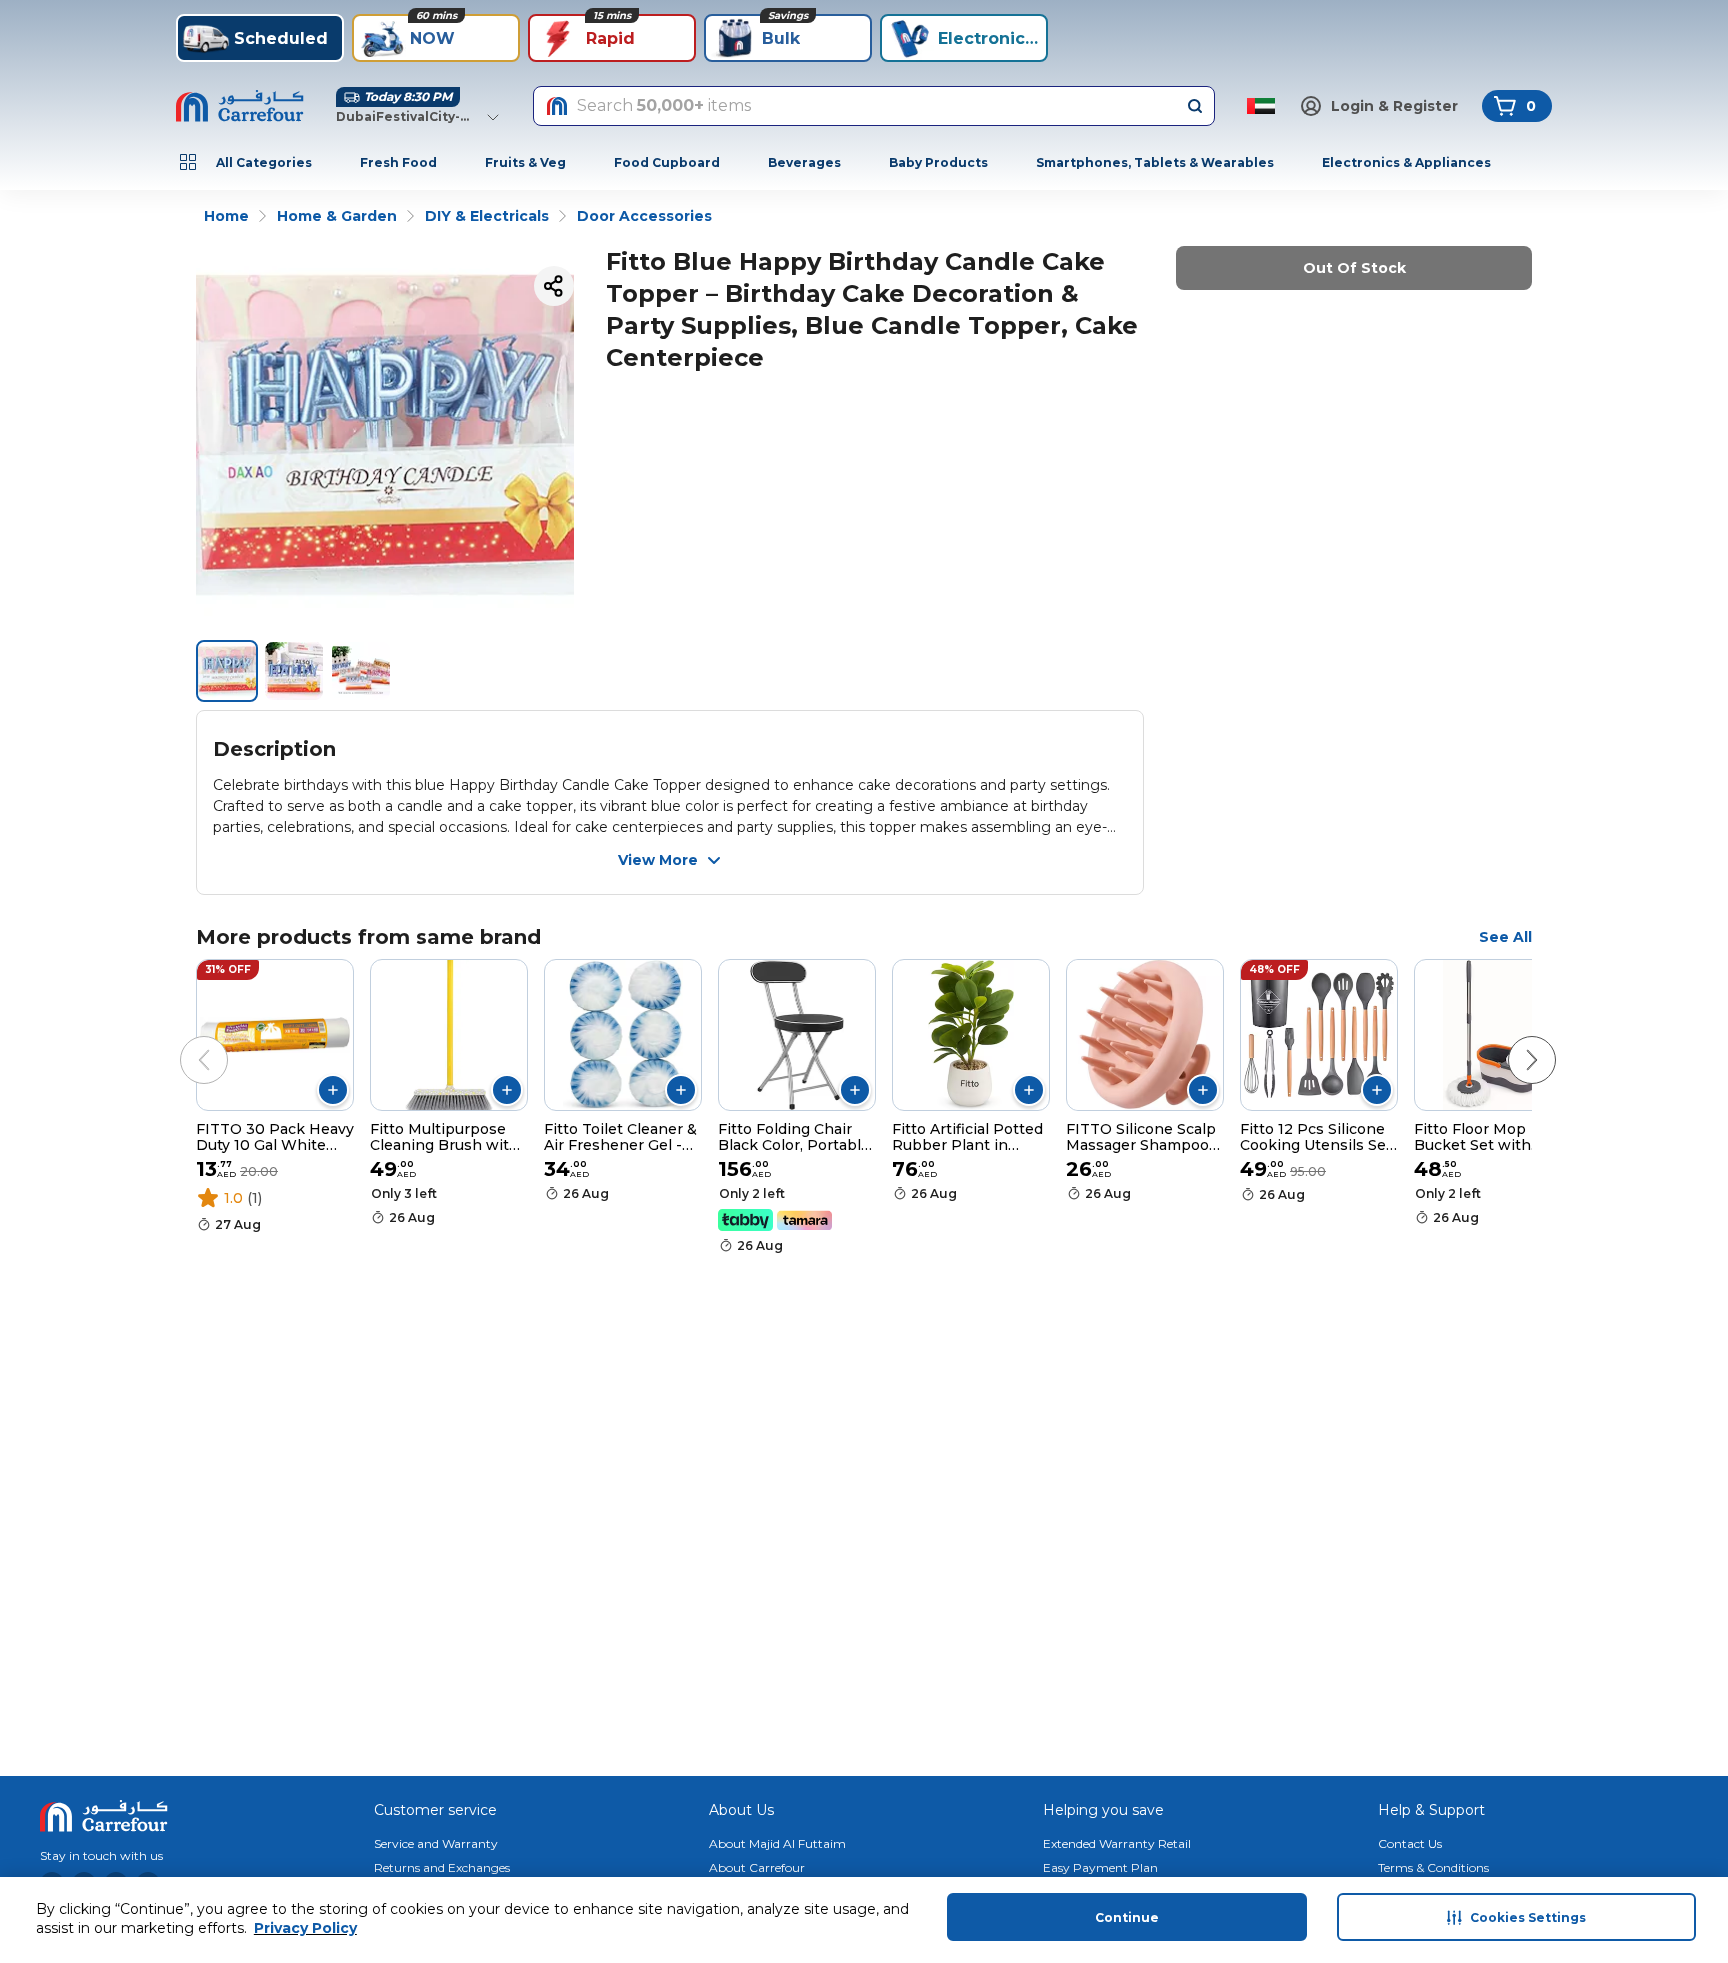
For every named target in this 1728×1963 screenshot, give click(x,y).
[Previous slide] (184, 1040)
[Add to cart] (333, 1090)
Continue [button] (1127, 1917)
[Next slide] (1512, 1040)
